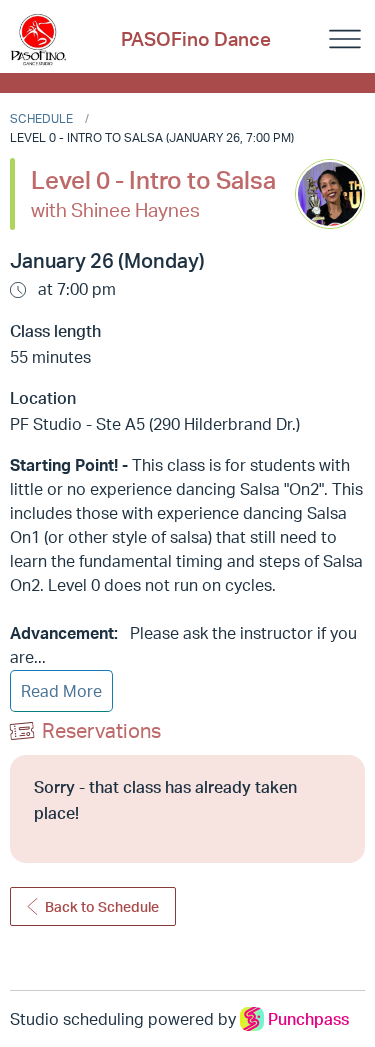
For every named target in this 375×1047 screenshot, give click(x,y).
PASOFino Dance (196, 39)
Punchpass (308, 1019)
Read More (61, 691)
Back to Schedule (102, 906)
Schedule (41, 118)
